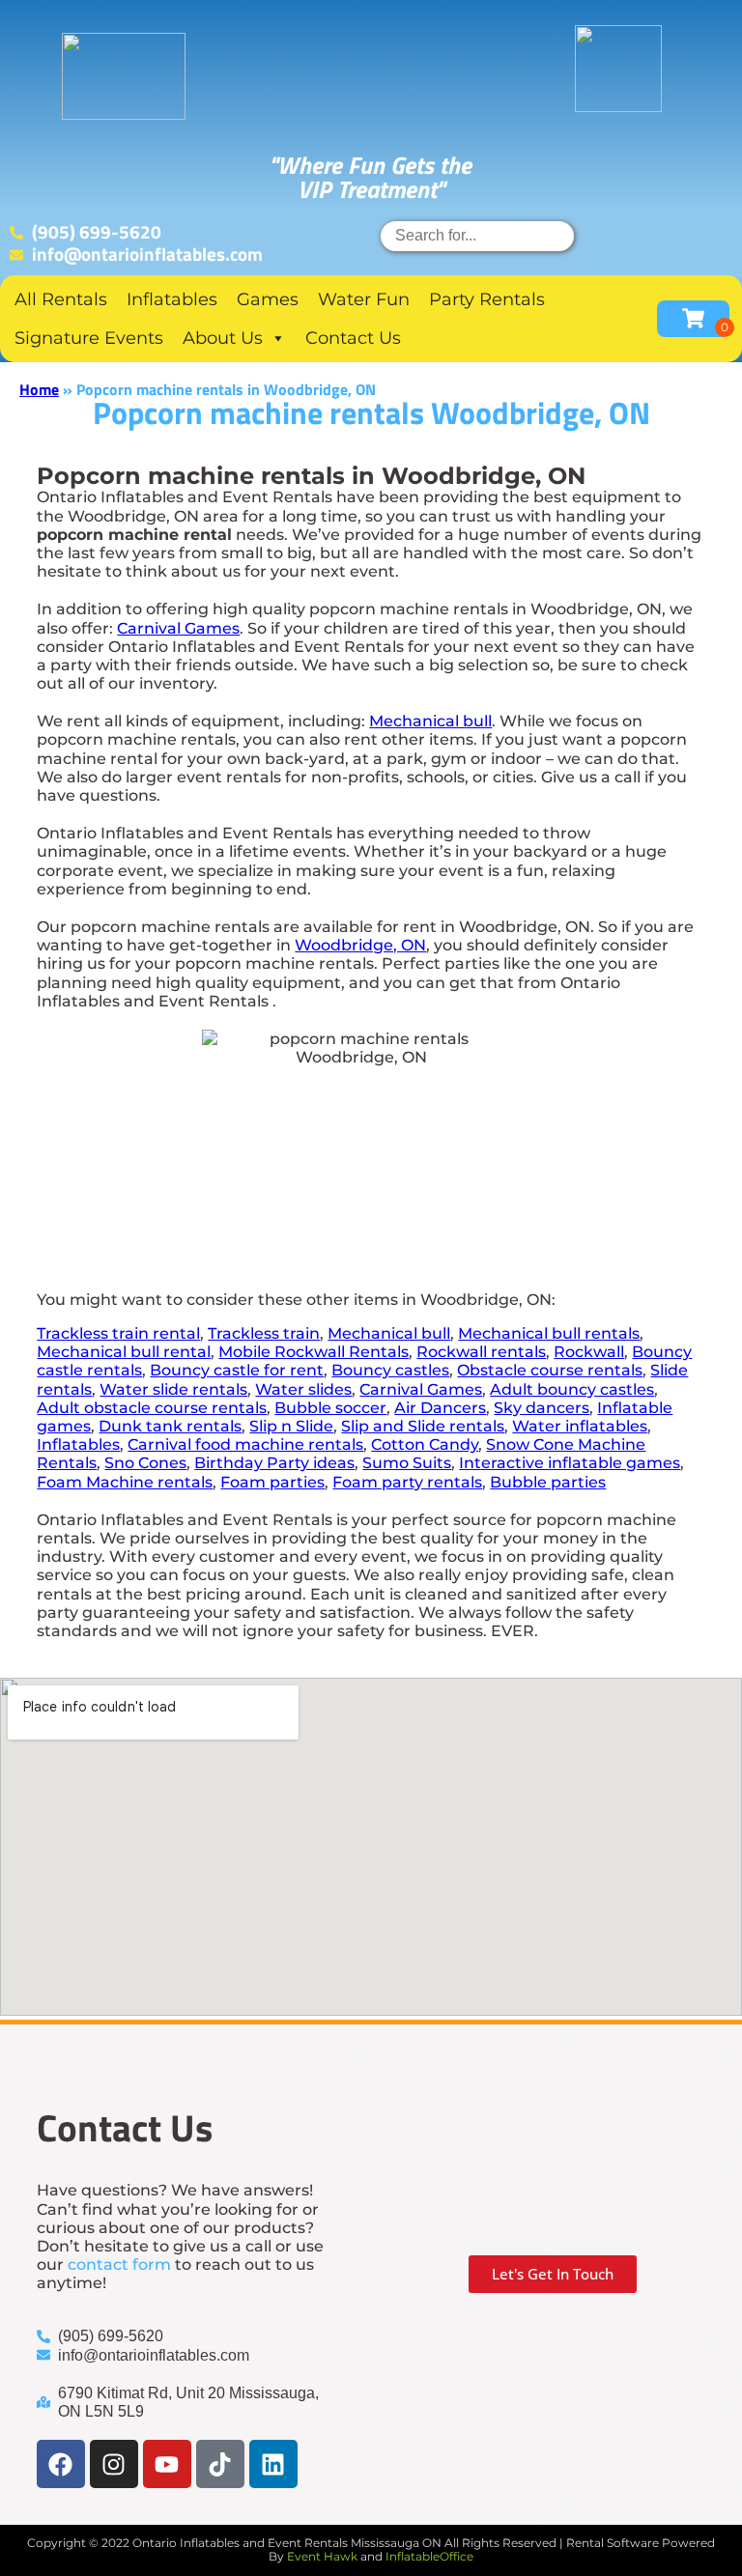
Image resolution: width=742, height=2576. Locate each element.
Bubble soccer (330, 1408)
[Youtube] (167, 2464)
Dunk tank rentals (170, 1426)
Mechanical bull (430, 721)
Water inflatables (580, 1426)
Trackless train (264, 1333)
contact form (119, 2265)
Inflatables (172, 299)
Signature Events (89, 338)
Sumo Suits (407, 1463)
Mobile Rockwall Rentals (314, 1352)
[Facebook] (61, 2464)
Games (268, 299)
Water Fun (364, 299)
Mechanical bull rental (124, 1352)
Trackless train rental (118, 1333)
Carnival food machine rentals (245, 1444)
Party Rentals (487, 299)
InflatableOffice (429, 2556)
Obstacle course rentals (550, 1370)
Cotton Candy (425, 1444)
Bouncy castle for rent (237, 1370)
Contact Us (353, 338)
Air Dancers (440, 1408)
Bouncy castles (390, 1370)
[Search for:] (477, 235)
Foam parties (272, 1482)
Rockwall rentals (481, 1352)
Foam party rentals (407, 1482)
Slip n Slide (291, 1426)
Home (39, 389)
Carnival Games (178, 628)
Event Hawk (322, 2556)
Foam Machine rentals (125, 1482)
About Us (223, 338)
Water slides (303, 1389)
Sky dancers (542, 1408)
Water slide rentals (173, 1389)
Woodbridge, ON (360, 945)
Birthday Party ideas (274, 1463)
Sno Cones (145, 1463)
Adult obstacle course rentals (152, 1408)
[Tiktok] (220, 2464)
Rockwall (589, 1352)
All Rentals (61, 299)
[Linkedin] (273, 2464)
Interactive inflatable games (570, 1463)
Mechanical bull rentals (549, 1333)
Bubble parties (548, 1482)
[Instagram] (114, 2464)
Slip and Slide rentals (423, 1426)
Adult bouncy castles (572, 1389)
